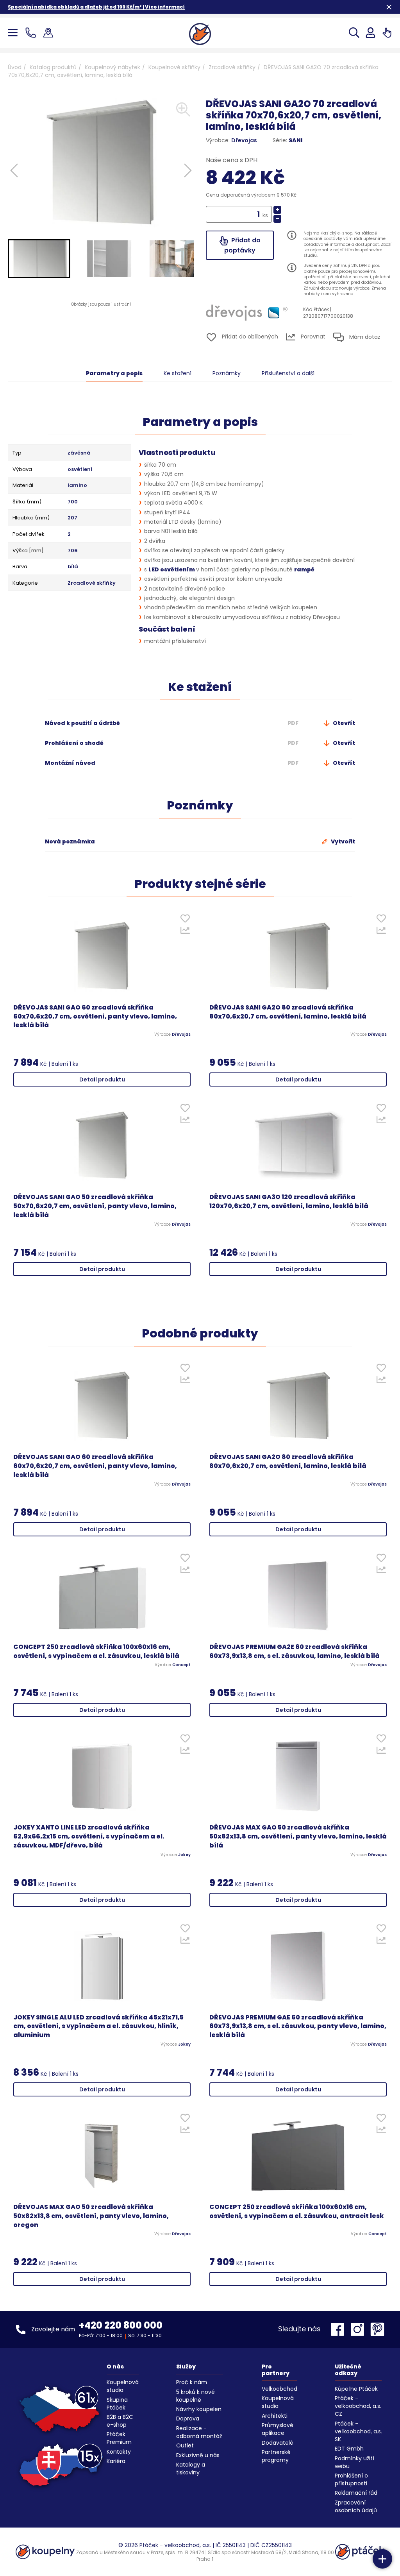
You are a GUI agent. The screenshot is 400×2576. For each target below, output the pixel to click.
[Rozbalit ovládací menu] (382, 2559)
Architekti (275, 2416)
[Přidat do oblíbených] (185, 920)
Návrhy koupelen (199, 2409)
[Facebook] (339, 2329)
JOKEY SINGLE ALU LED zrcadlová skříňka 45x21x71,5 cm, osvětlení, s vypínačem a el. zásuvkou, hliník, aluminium (98, 2026)
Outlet (185, 2445)
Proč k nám (192, 2382)
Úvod (15, 67)
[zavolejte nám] (32, 33)
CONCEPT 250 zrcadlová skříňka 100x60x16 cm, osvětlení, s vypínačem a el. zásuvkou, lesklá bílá (96, 1651)
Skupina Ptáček (117, 2404)
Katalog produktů (53, 67)
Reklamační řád (356, 2493)
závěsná (79, 453)
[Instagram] (359, 2329)
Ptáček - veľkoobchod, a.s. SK (358, 2431)
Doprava (188, 2418)
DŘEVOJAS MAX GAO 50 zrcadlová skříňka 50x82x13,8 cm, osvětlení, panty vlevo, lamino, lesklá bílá (298, 1837)
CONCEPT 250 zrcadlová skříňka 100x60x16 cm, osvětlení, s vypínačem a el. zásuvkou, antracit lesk (297, 2212)
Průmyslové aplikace (278, 2429)
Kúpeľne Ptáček (356, 2389)
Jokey (184, 1855)
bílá (73, 567)
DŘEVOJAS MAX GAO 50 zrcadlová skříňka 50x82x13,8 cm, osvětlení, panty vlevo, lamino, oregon (91, 2216)
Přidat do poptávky (242, 245)
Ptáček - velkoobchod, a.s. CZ (358, 2406)
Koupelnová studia (123, 2386)
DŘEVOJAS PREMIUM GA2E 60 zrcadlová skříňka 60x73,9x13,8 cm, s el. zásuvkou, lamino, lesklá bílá (295, 1651)
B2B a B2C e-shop (120, 2421)
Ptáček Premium (119, 2438)
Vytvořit (342, 841)
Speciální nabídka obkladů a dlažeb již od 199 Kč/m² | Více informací (96, 7)
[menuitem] (39, 259)
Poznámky (227, 373)
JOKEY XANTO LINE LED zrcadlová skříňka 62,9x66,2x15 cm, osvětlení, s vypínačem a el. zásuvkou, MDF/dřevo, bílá (89, 1837)
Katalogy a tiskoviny (191, 2469)
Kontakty (119, 2452)
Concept (181, 1665)
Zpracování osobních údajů (356, 2506)
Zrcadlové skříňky (232, 67)
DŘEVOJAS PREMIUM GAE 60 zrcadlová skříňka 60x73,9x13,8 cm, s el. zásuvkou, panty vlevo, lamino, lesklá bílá (298, 2026)
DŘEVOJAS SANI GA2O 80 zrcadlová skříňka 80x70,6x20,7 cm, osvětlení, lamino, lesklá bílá (288, 1012)
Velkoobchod (279, 2389)
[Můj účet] (371, 33)
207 (72, 518)
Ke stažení (178, 373)
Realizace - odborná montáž (199, 2432)
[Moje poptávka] (387, 33)
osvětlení (80, 469)
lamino (77, 485)
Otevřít (343, 723)
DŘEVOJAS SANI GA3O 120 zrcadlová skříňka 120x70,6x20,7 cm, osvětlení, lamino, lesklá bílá (289, 1202)
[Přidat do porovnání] (185, 932)
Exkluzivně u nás (198, 2455)
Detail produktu (102, 1079)
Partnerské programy (276, 2456)
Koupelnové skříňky (174, 67)
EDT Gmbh (349, 2449)
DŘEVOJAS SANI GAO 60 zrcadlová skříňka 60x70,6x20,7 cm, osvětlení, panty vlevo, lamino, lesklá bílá (95, 1017)
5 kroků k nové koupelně (196, 2396)
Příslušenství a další (288, 373)
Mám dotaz (364, 337)
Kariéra (116, 2461)
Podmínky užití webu (354, 2462)
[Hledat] (354, 33)
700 (73, 502)
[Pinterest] (377, 2329)
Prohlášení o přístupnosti (351, 2479)
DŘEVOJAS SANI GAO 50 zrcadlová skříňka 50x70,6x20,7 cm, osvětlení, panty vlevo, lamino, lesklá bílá (95, 1206)
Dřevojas (244, 140)
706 (73, 551)
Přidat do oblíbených (249, 337)
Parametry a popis (114, 373)
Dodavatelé (278, 2443)
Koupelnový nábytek (112, 67)
